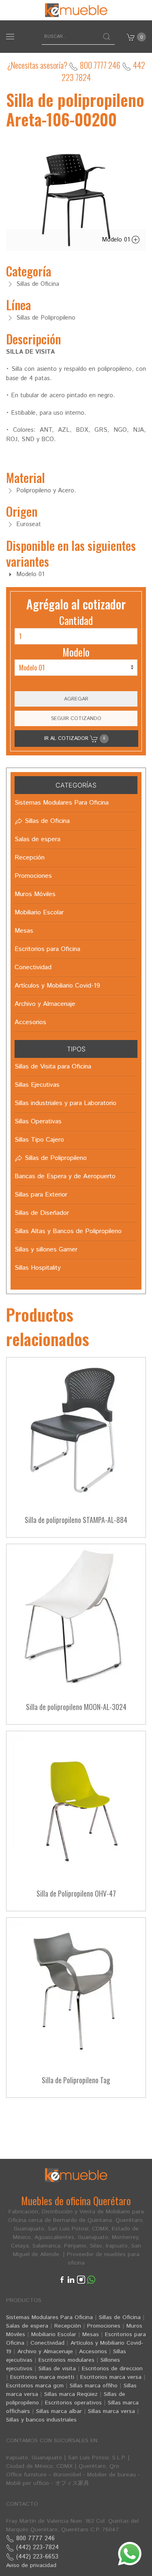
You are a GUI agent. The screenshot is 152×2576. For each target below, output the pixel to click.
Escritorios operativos (73, 2403)
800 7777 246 (99, 65)
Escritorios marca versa (111, 2377)
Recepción (68, 2326)
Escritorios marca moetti (42, 2377)
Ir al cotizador (75, 738)
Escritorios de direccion (112, 2369)
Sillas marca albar (59, 2411)
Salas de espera (27, 2326)
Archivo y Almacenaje (45, 2352)
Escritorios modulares (66, 2360)
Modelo (76, 652)
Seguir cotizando (76, 718)
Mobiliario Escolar (54, 2334)
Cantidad (76, 620)
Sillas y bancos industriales (41, 2420)
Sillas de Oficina (120, 2317)
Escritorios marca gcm (35, 2386)
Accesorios (93, 2352)
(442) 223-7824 (36, 2547)
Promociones (104, 2326)
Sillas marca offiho (94, 2386)
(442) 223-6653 (36, 2557)
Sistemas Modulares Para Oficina (49, 2317)
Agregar (76, 699)
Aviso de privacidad (31, 2565)
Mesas (91, 2334)
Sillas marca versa (111, 2411)
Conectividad (47, 2343)
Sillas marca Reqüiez (71, 2394)
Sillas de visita (57, 2369)
